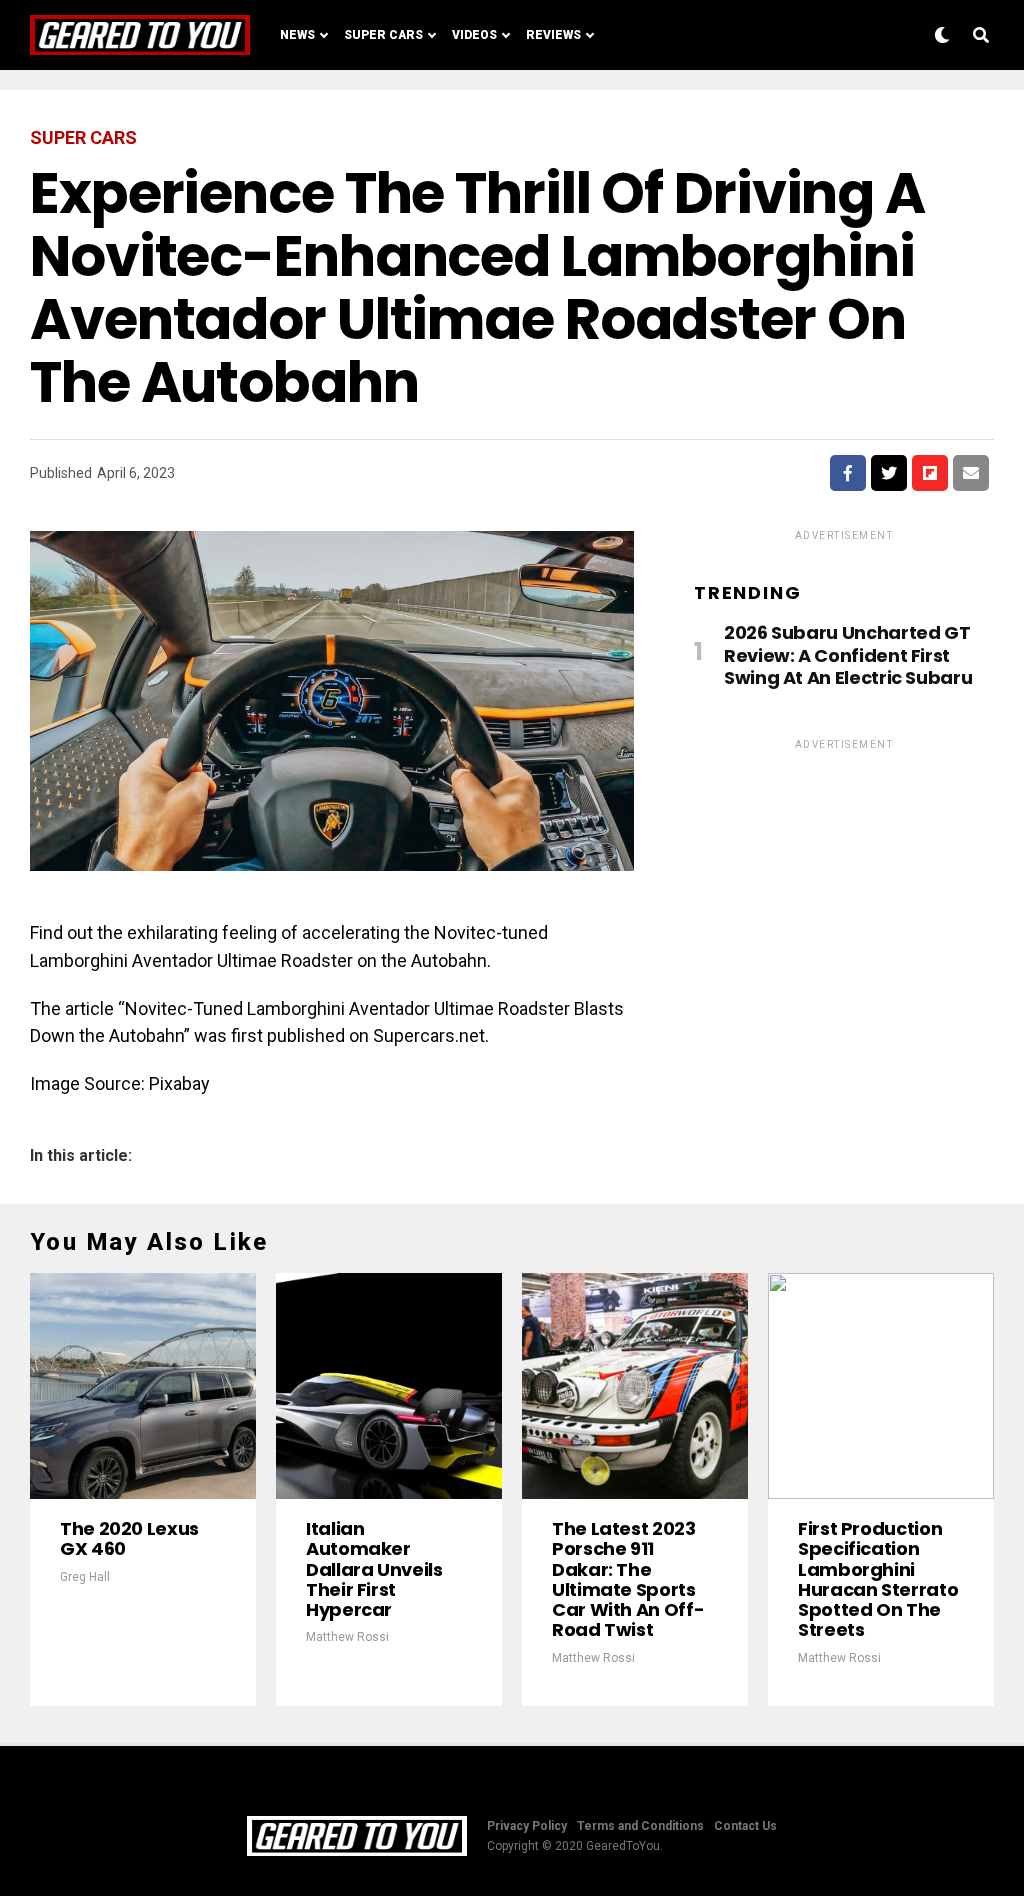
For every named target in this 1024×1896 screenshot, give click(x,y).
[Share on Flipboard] (930, 473)
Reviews (553, 35)
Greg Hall (85, 1577)
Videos (474, 35)
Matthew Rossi (347, 1637)
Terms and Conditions (640, 1826)
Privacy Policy (527, 1826)
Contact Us (745, 1826)
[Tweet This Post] (889, 473)
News (297, 35)
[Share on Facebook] (848, 473)
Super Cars (383, 35)
